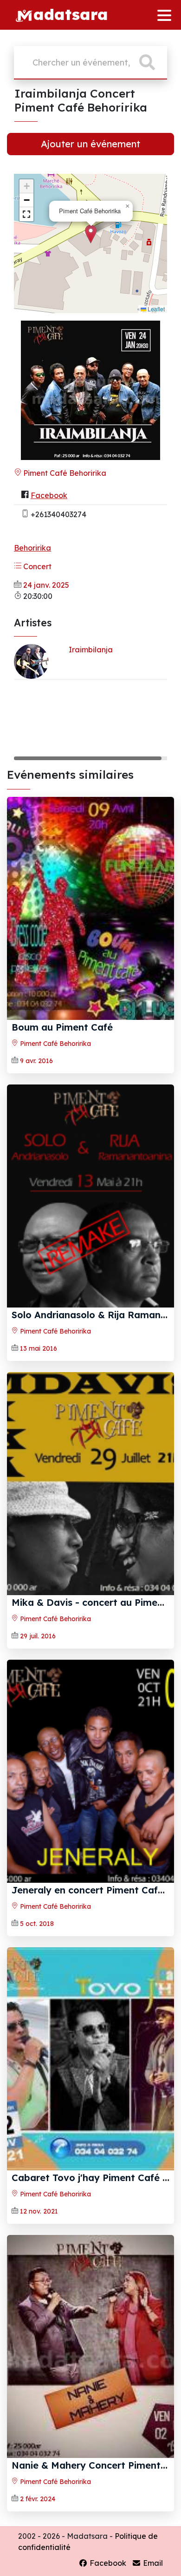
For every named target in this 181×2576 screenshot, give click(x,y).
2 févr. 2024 (38, 2499)
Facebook (49, 495)
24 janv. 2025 (46, 585)
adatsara (71, 14)
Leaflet (155, 309)
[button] (91, 234)
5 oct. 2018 (37, 1924)
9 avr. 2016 (36, 1061)
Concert (36, 566)
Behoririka (32, 548)
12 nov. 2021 (39, 2211)
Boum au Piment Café (62, 1027)
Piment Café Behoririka (64, 473)
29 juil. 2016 (38, 1636)
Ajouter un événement (90, 144)
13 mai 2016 (39, 1348)
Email (152, 2563)
